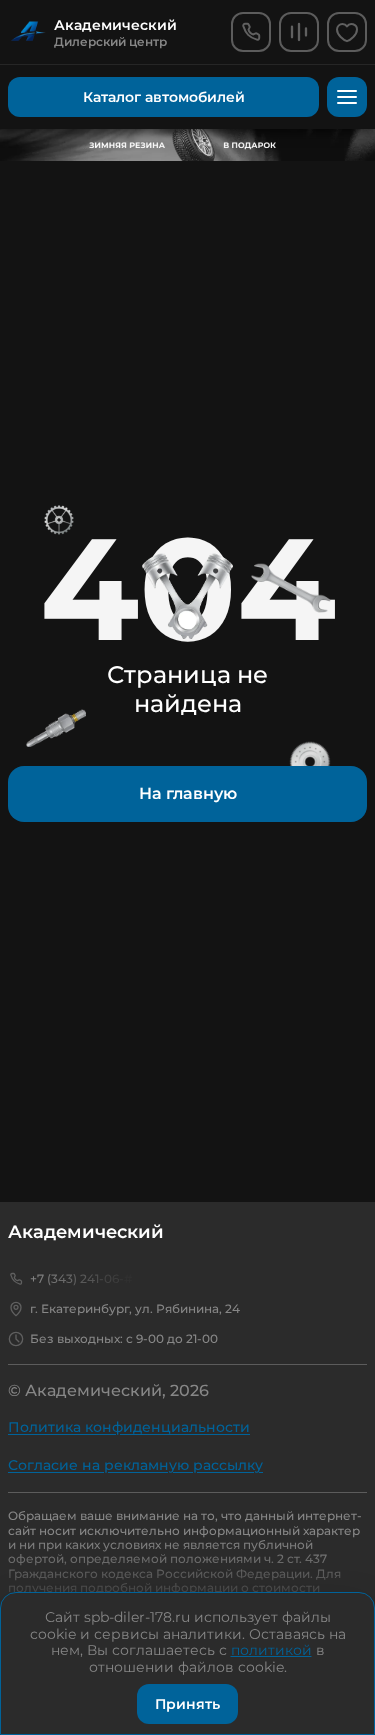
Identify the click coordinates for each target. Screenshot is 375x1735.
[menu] (347, 97)
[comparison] (299, 32)
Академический (86, 1232)
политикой (271, 1650)
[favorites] (347, 32)
